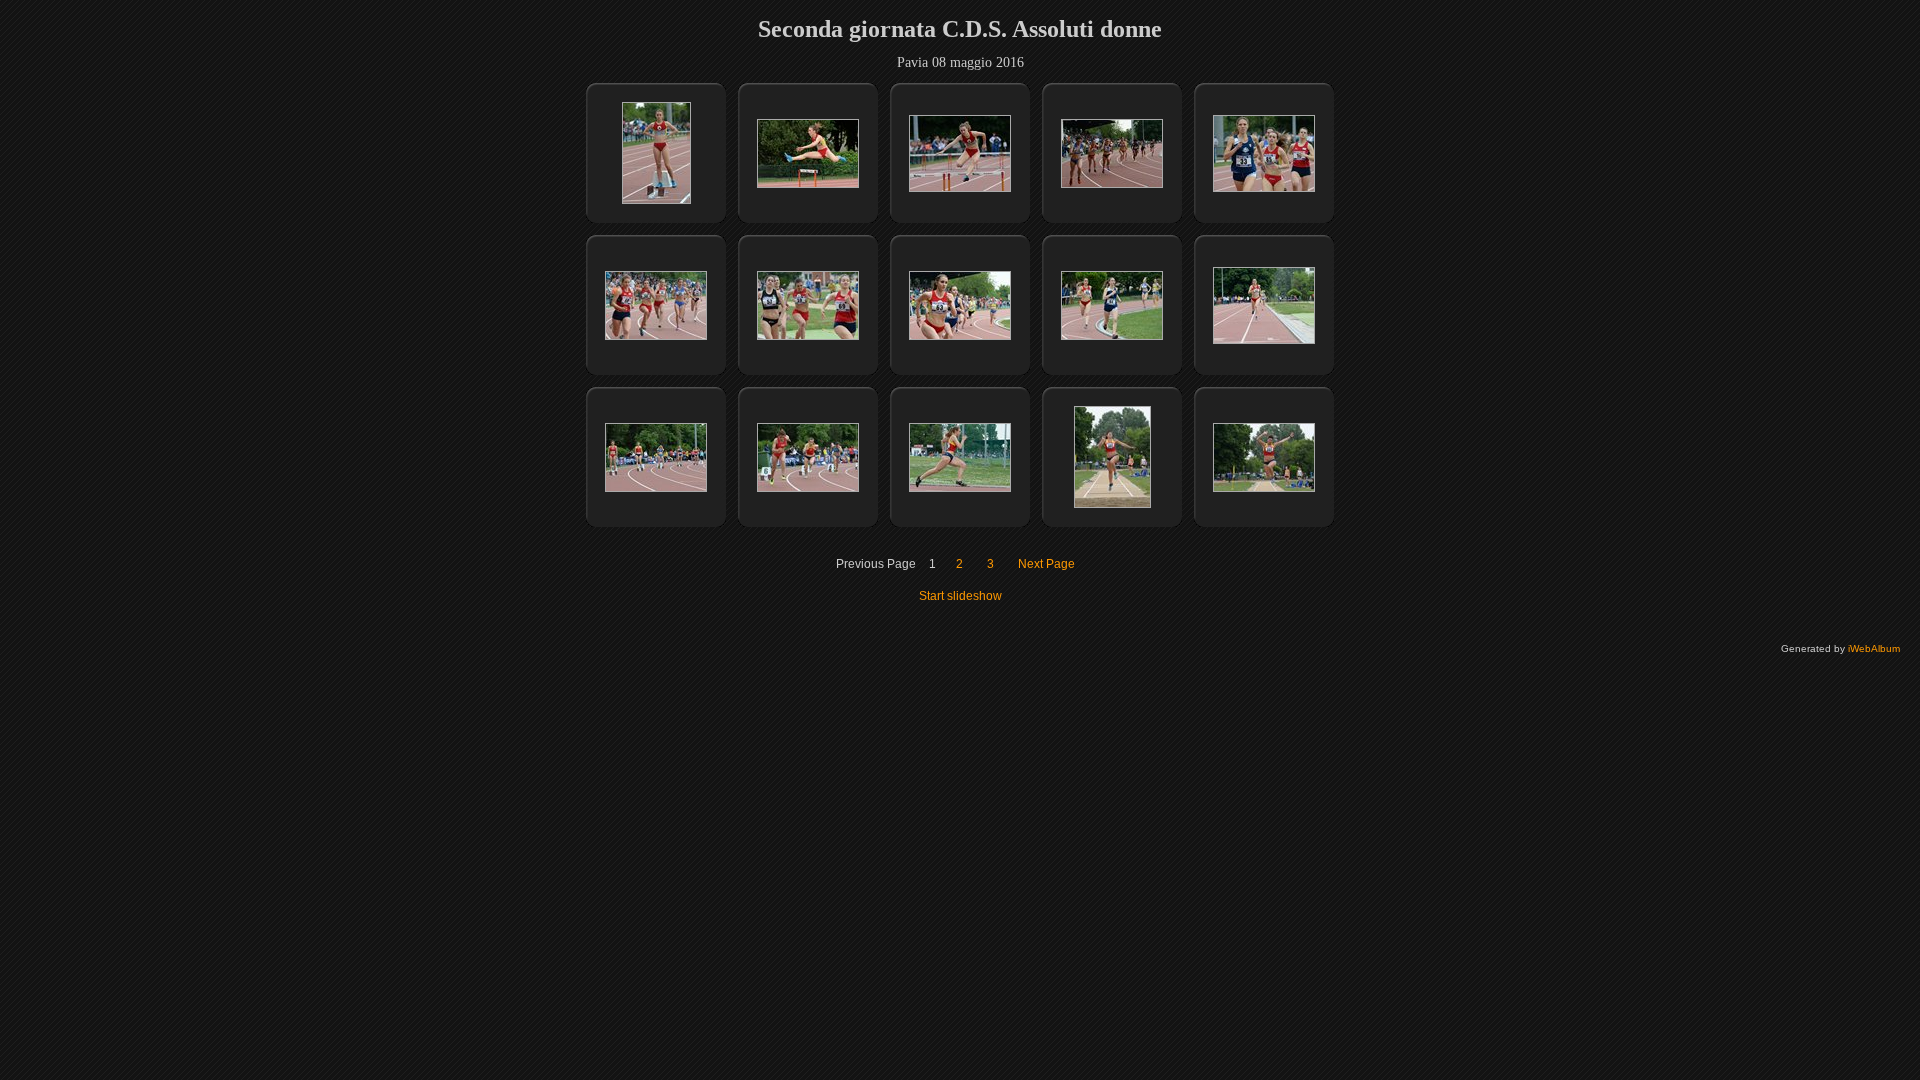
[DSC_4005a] (960, 488)
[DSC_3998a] (808, 488)
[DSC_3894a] (656, 200)
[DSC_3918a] (1112, 184)
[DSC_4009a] (1112, 504)
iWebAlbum (1874, 648)
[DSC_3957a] (960, 336)
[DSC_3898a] (808, 184)
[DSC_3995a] (656, 488)
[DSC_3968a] (1264, 340)
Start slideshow (960, 596)
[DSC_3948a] (808, 336)
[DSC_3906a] (960, 188)
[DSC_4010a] (1264, 488)
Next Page (1046, 564)
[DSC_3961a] (1112, 336)
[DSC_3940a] (656, 336)
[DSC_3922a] (1264, 188)
